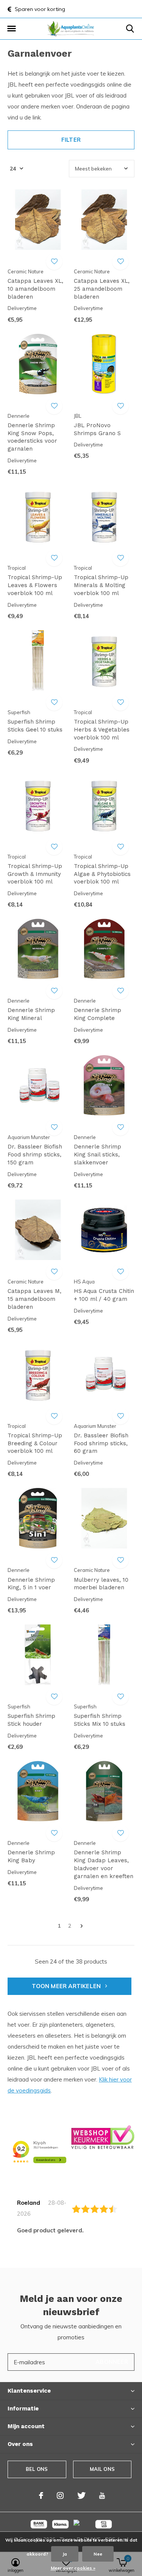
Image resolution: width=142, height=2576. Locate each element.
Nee (98, 2554)
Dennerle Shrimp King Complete (98, 1014)
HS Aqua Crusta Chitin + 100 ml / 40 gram (104, 1295)
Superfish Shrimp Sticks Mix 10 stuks (100, 1720)
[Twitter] (81, 2495)
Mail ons (102, 2469)
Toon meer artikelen (67, 1986)
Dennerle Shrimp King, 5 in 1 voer (31, 1584)
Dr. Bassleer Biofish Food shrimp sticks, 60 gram (101, 1443)
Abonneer (112, 2362)
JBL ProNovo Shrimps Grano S (97, 429)
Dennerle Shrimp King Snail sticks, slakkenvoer (98, 1155)
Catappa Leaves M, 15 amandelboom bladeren (34, 1299)
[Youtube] (102, 2495)
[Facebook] (41, 2495)
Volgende (82, 1926)
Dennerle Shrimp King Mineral (31, 1014)
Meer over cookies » (73, 2568)
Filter (71, 140)
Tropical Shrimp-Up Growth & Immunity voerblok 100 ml (35, 874)
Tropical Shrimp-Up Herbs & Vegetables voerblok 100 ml (102, 730)
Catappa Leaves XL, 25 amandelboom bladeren (102, 289)
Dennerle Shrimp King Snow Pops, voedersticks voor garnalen (32, 437)
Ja (65, 2554)
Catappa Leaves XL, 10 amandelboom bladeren (35, 289)
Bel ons (37, 2469)
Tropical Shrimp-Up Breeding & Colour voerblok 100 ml (35, 1443)
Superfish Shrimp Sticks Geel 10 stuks (35, 726)
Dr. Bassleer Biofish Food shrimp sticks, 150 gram (35, 1155)
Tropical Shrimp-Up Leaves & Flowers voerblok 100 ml (35, 585)
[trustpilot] (103, 2137)
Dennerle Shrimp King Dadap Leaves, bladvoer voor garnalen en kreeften (104, 1864)
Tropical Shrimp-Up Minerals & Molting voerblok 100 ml (101, 585)
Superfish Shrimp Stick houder (31, 1720)
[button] (11, 29)
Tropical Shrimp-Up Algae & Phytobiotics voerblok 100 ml (102, 874)
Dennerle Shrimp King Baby (31, 1856)
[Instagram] (60, 2495)
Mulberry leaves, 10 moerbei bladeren (101, 1584)
